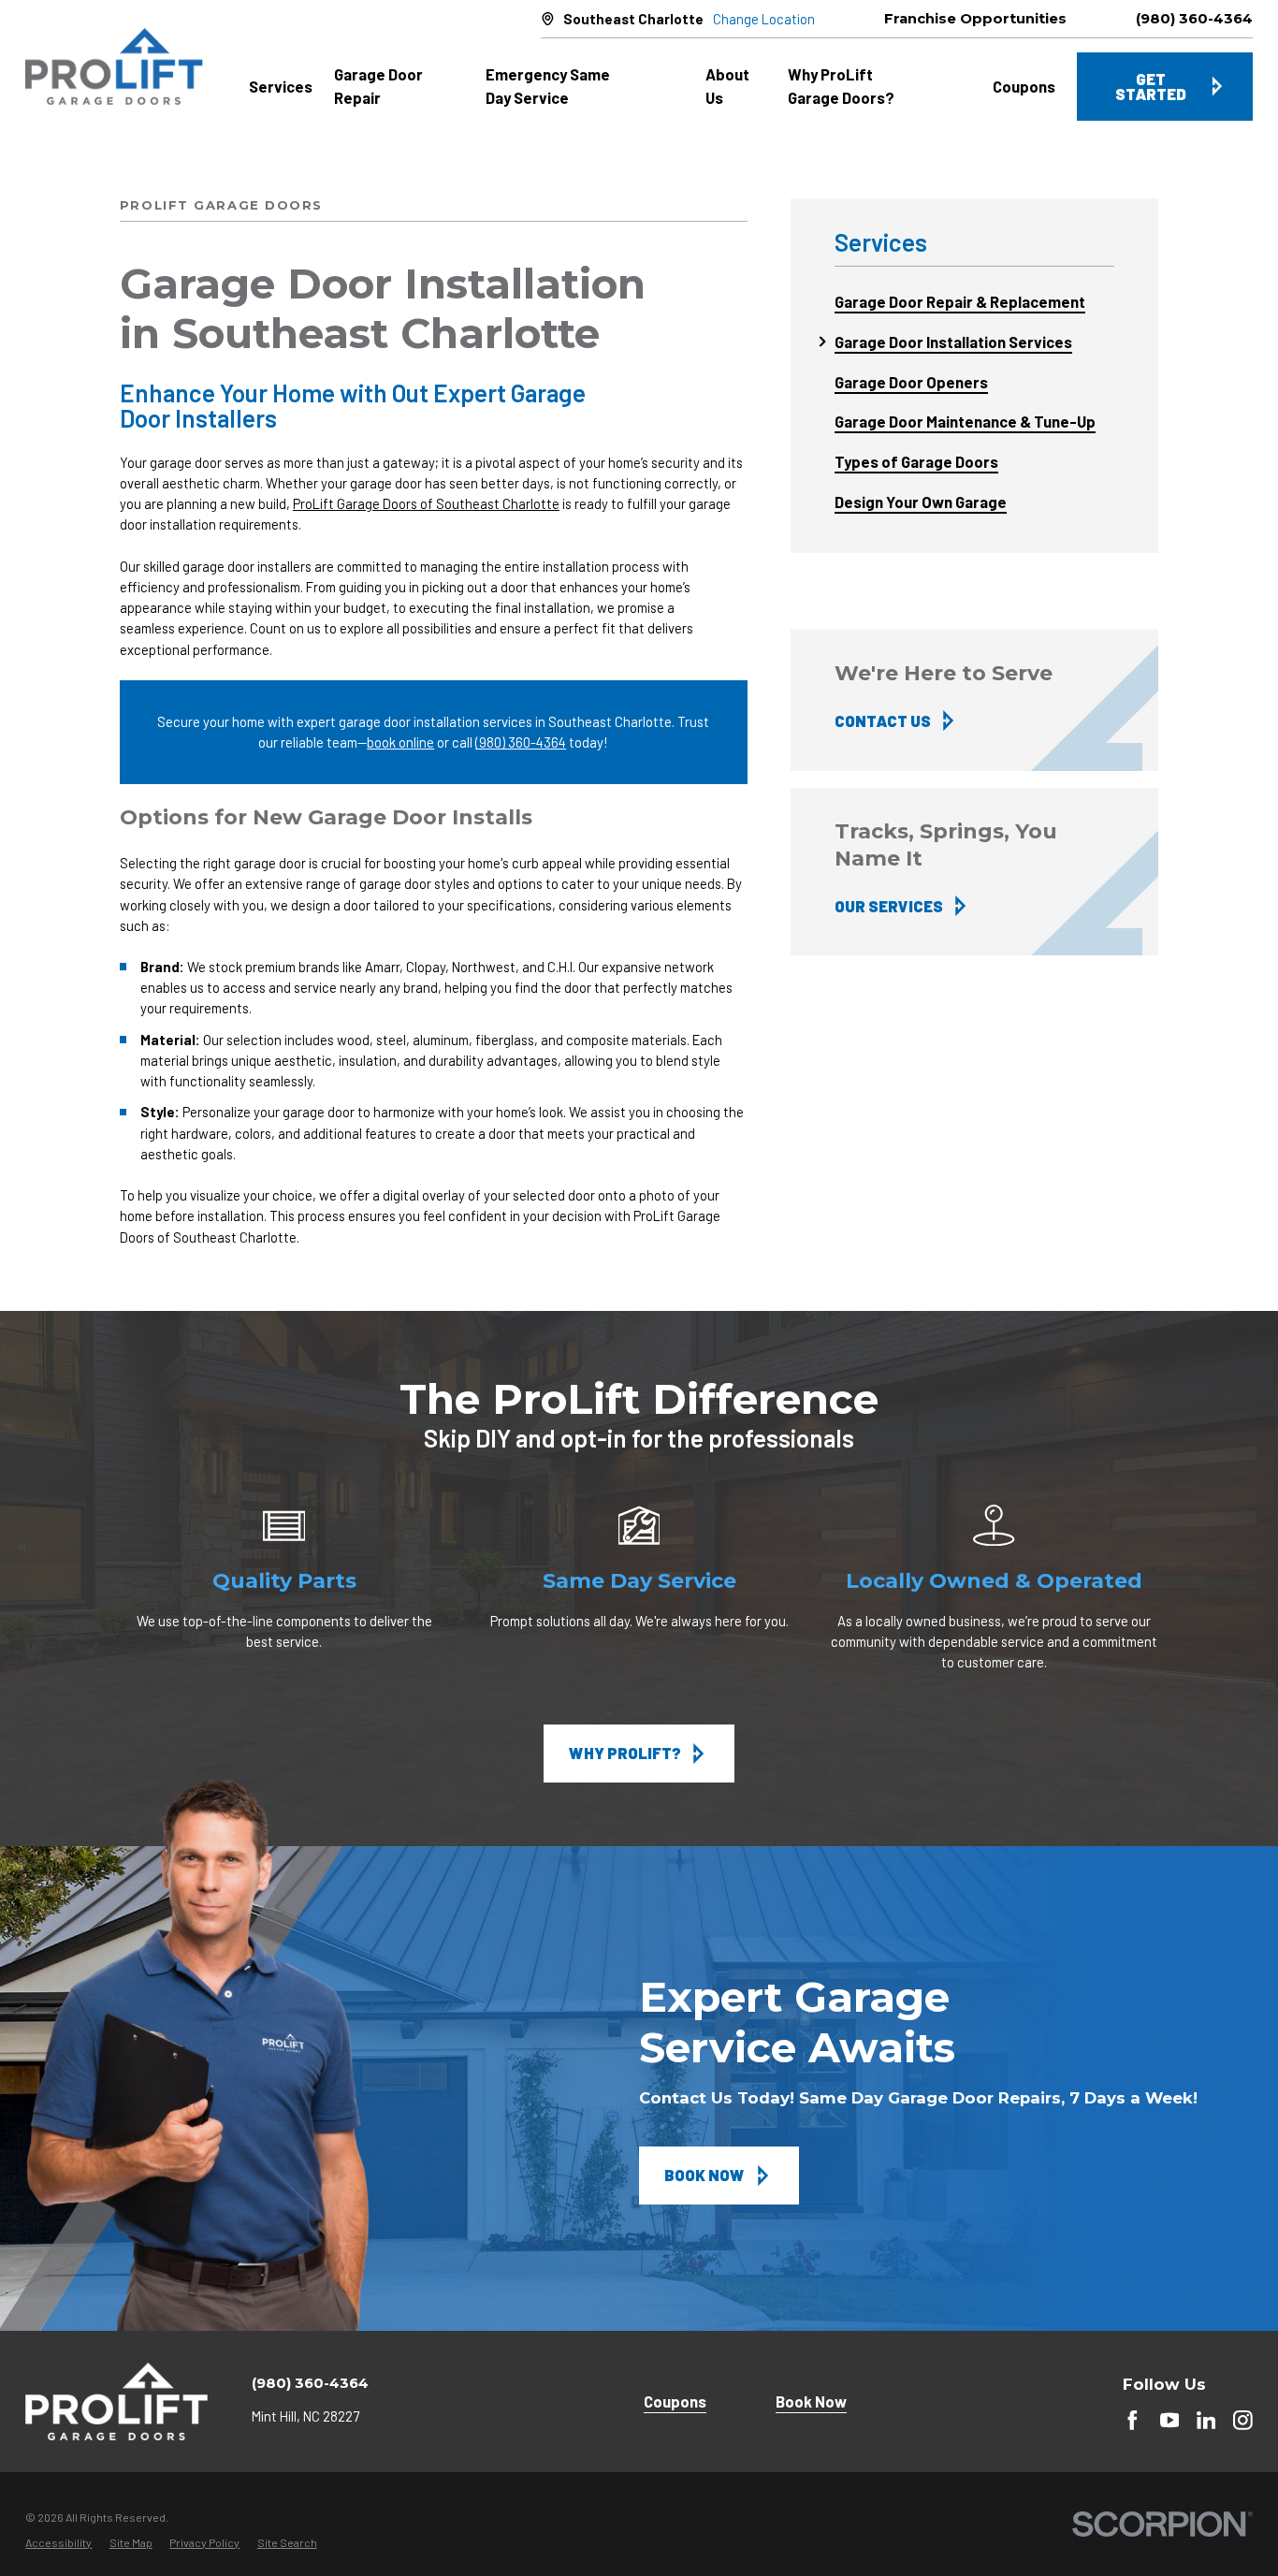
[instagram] (1243, 2420)
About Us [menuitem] (727, 86)
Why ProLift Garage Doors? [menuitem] (841, 86)
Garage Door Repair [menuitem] (378, 86)
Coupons (675, 2401)
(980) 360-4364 (1194, 19)
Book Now (704, 2175)
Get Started (1151, 87)
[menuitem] (974, 302)
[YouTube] (1170, 2420)
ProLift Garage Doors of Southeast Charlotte (426, 503)
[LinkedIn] (1206, 2420)
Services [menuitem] (281, 86)
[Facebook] (1133, 2420)
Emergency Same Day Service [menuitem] (548, 86)
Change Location (764, 19)
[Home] (114, 67)
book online (400, 742)
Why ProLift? (625, 1753)
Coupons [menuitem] (1024, 86)
